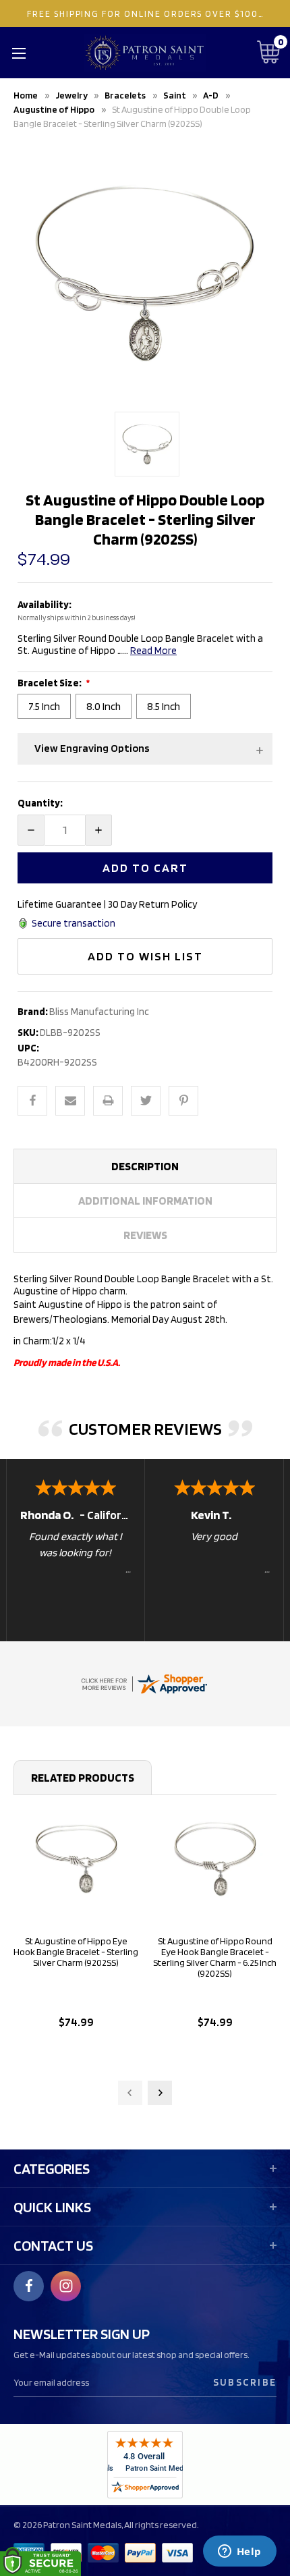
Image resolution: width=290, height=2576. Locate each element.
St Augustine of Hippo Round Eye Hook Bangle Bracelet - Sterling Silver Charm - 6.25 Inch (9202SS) (215, 1957)
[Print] (108, 1101)
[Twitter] (146, 1101)
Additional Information (145, 1201)
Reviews (145, 1235)
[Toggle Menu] (19, 53)
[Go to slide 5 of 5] (130, 2093)
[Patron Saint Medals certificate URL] (144, 1682)
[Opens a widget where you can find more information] (239, 2552)
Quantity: (40, 803)
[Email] (70, 1101)
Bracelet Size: (50, 683)
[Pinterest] (183, 1101)
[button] (145, 749)
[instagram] (66, 2286)
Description (145, 1166)
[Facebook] (32, 1101)
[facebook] (29, 2286)
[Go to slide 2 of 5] (160, 2093)
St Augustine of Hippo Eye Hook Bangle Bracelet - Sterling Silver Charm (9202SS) (76, 1952)
